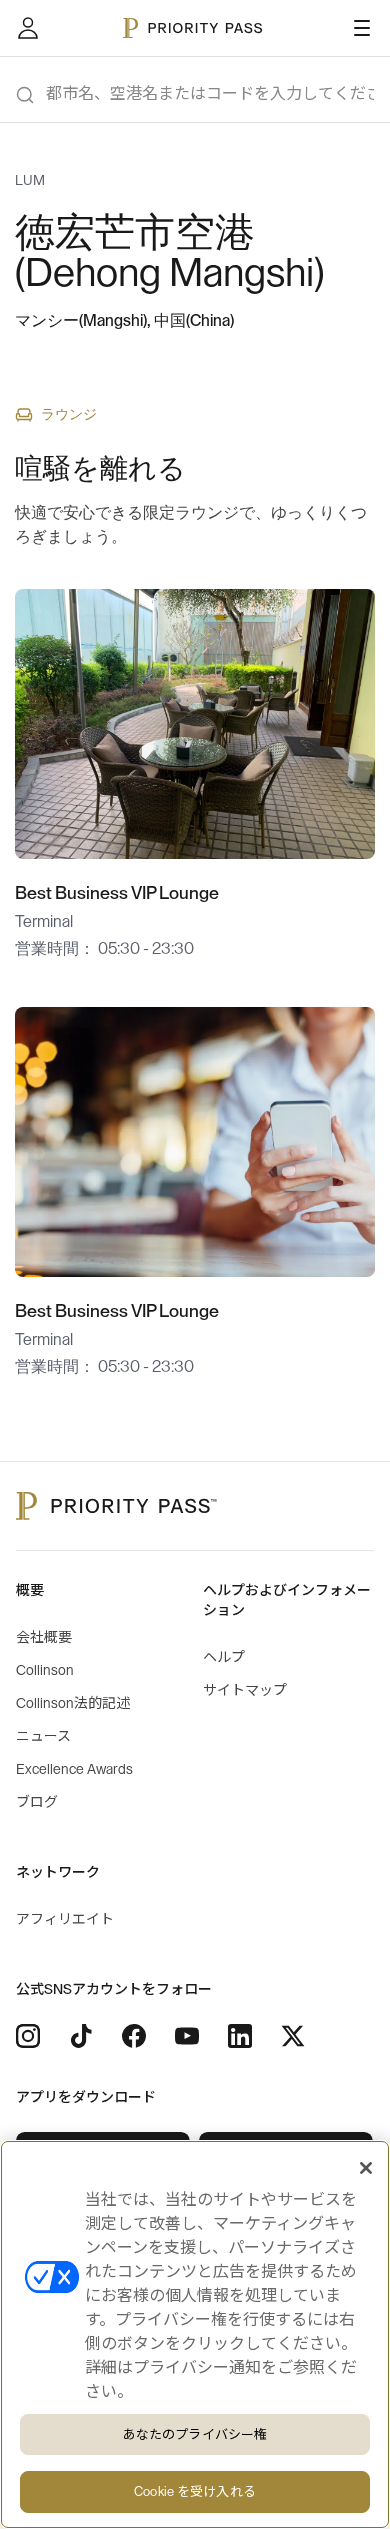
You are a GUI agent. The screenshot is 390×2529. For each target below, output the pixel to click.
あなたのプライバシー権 (195, 2434)
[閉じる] (366, 2168)
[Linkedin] (240, 2036)
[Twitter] (293, 2036)
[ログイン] (28, 28)
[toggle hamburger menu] (362, 28)
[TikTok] (81, 2036)
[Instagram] (28, 2036)
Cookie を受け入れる (195, 2491)
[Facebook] (134, 2036)
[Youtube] (187, 2036)
